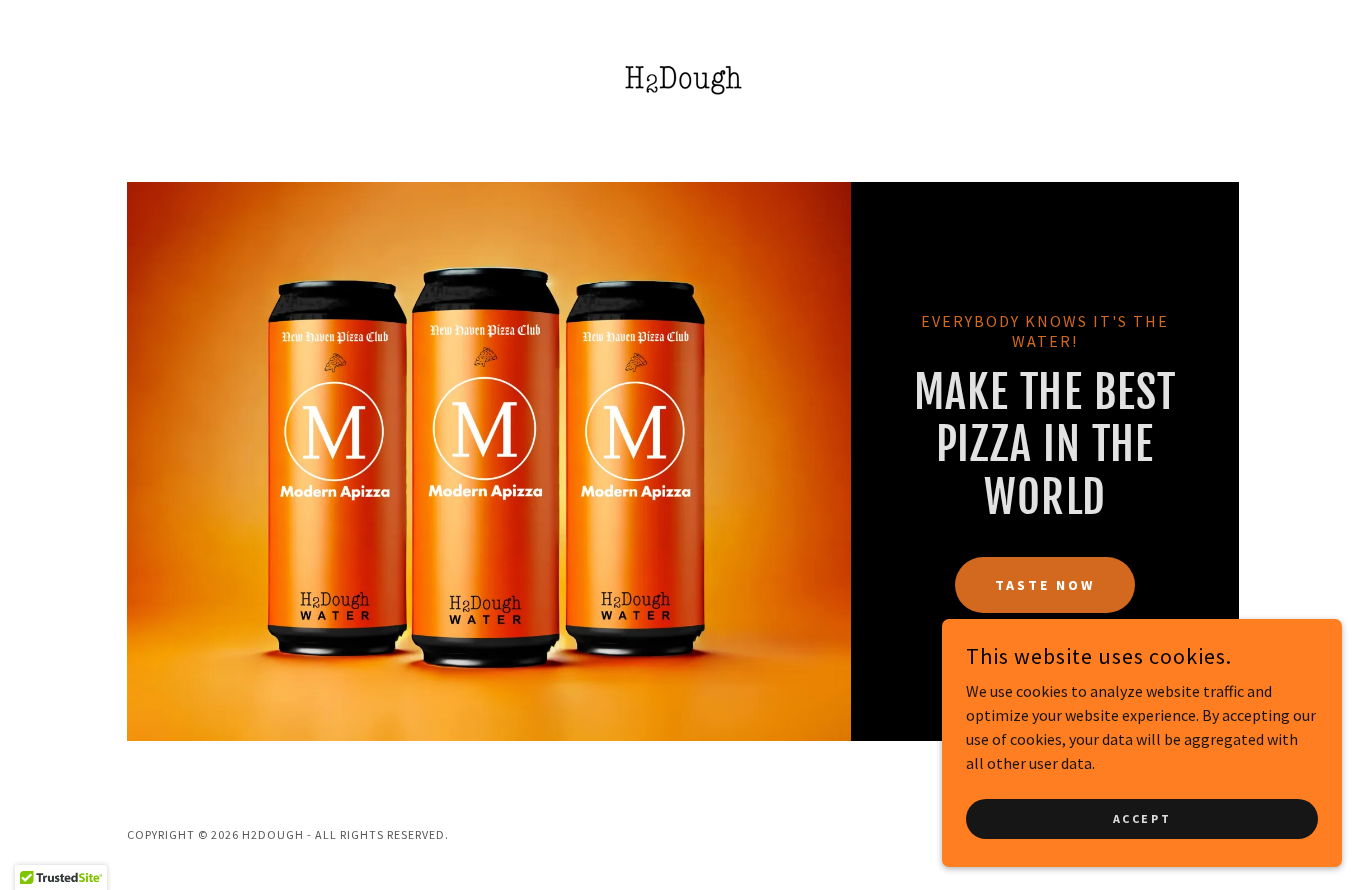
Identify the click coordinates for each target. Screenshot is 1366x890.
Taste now (1045, 585)
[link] (683, 77)
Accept (1142, 818)
